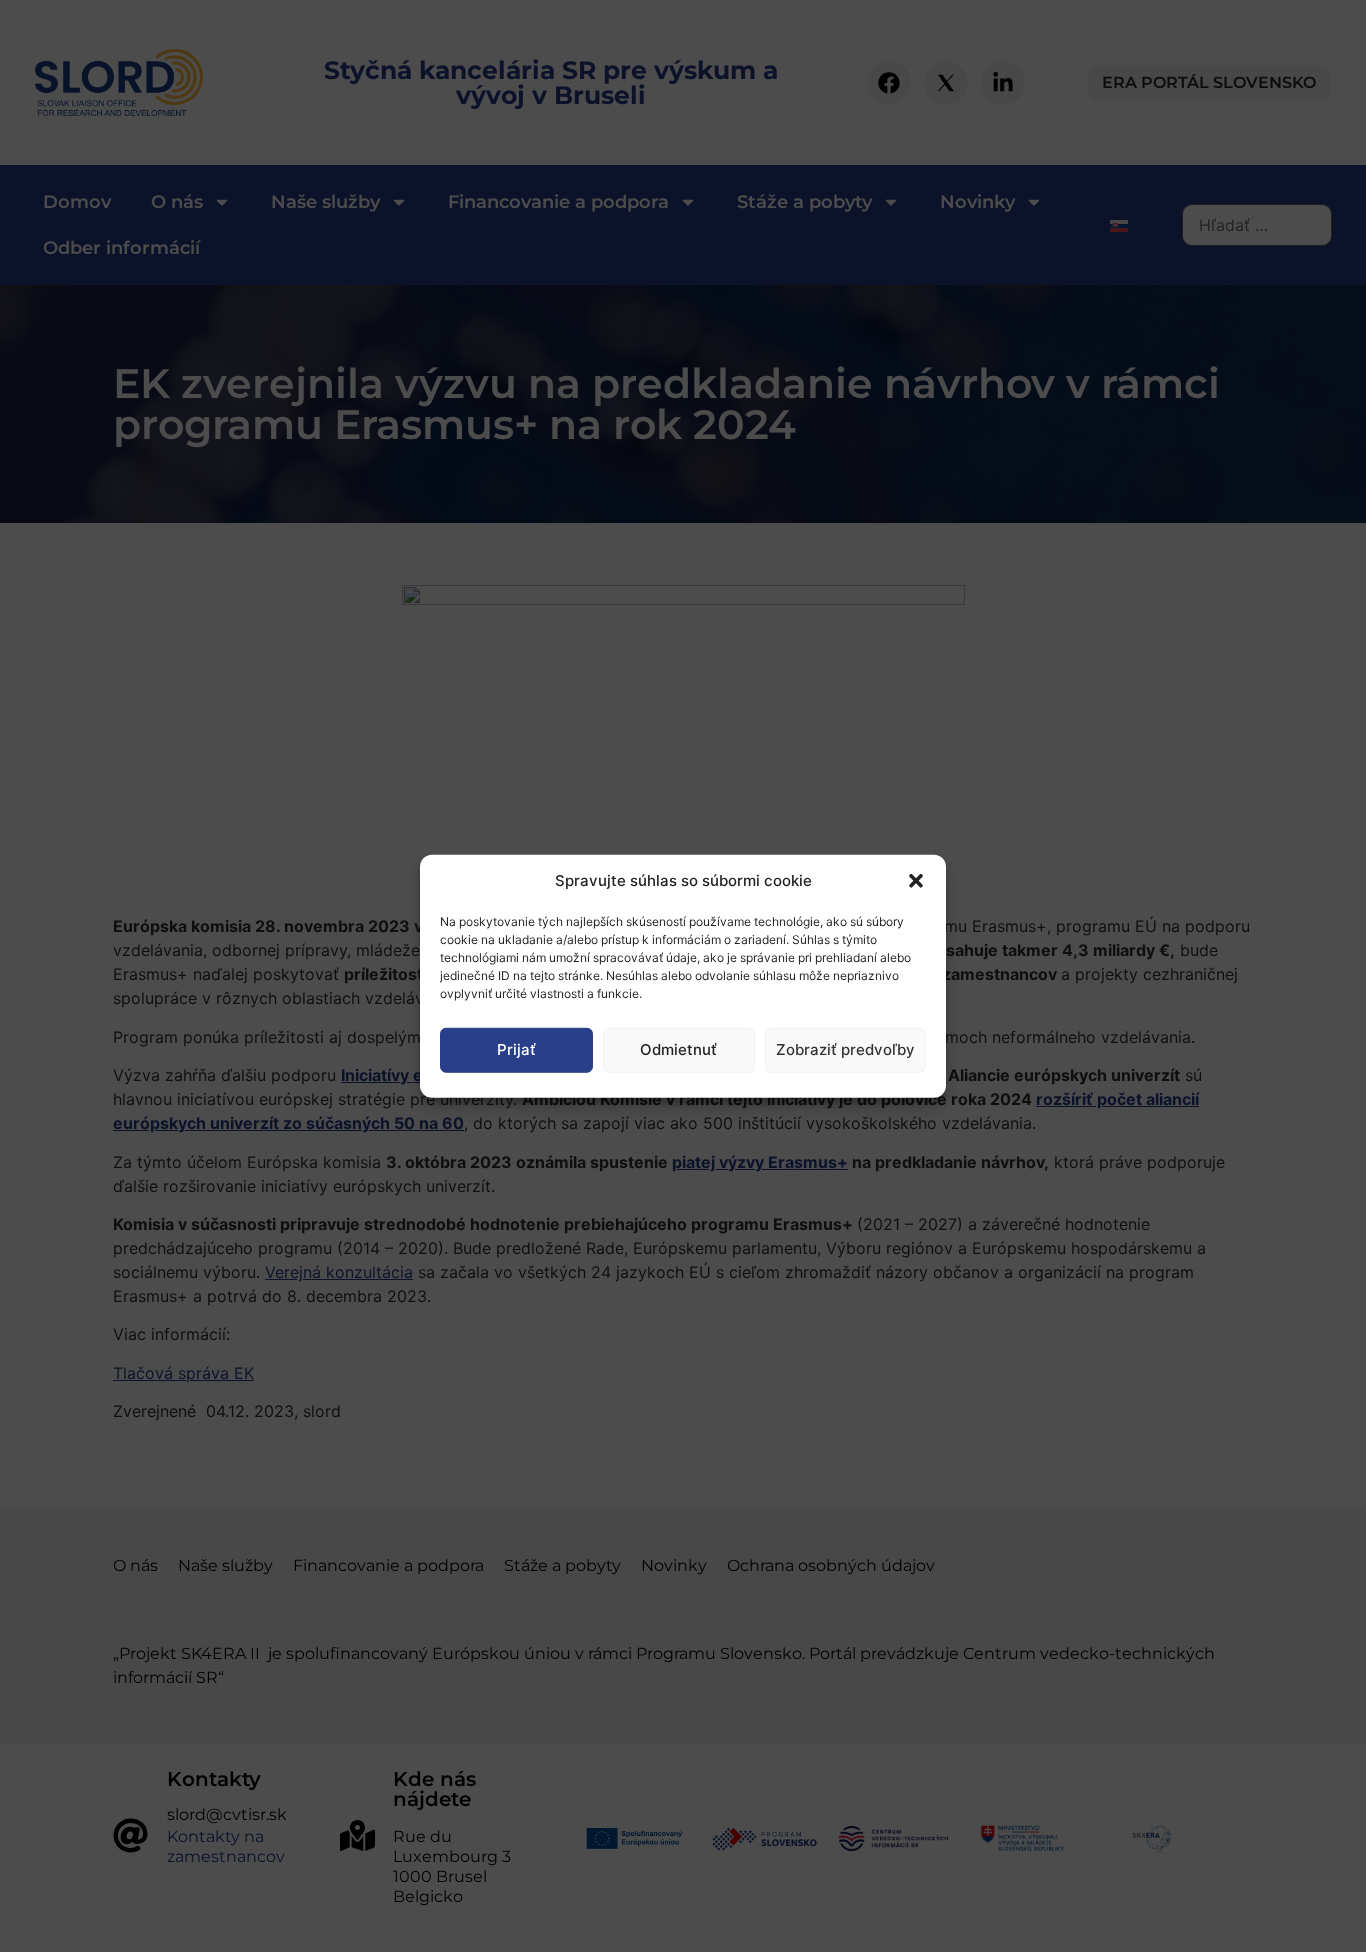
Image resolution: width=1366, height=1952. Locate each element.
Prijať (516, 1049)
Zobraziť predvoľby (845, 1049)
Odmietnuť (678, 1049)
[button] (916, 881)
